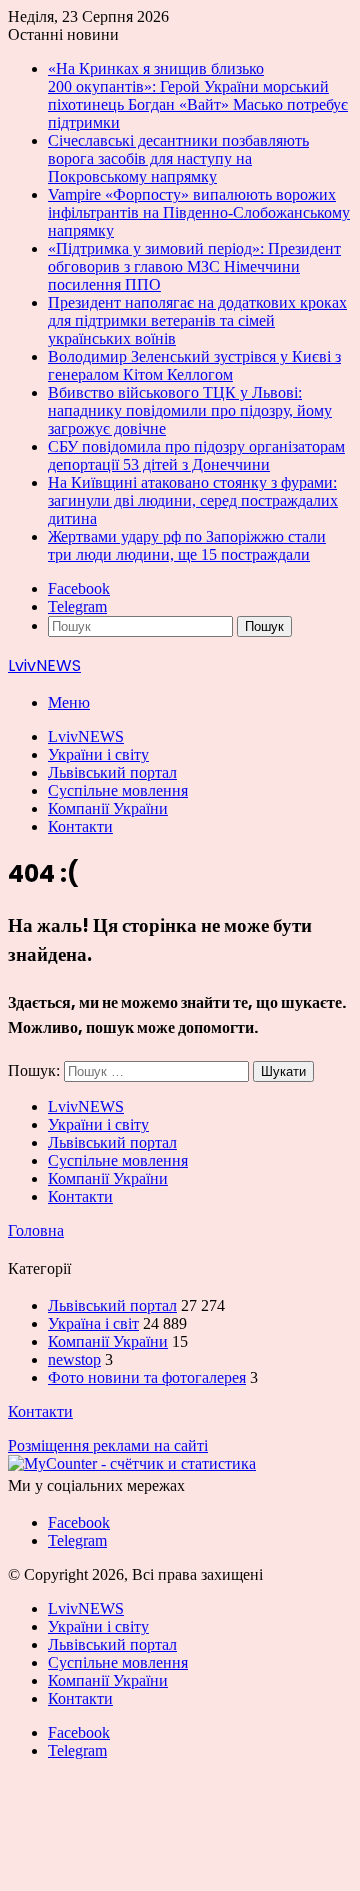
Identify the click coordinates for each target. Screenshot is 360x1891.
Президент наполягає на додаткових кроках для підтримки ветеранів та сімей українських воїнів (197, 320)
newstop (74, 1359)
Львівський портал (112, 772)
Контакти (80, 826)
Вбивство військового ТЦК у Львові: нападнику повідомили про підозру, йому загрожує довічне (190, 410)
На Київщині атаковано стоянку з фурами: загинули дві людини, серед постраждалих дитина (193, 500)
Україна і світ (93, 1323)
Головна (36, 1230)
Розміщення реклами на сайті (108, 1445)
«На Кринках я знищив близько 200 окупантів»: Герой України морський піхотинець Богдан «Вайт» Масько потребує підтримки (198, 95)
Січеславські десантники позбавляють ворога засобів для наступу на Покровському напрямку (178, 158)
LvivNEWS (86, 736)
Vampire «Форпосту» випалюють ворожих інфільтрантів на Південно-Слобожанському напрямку (199, 212)
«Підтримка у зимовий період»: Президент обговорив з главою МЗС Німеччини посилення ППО (194, 266)
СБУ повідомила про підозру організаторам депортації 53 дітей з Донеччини (196, 455)
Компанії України (108, 808)
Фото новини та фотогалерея (147, 1377)
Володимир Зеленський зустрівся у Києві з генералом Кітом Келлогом (194, 365)
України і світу (98, 754)
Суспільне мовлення (118, 790)
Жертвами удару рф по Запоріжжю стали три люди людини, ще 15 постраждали (187, 545)
